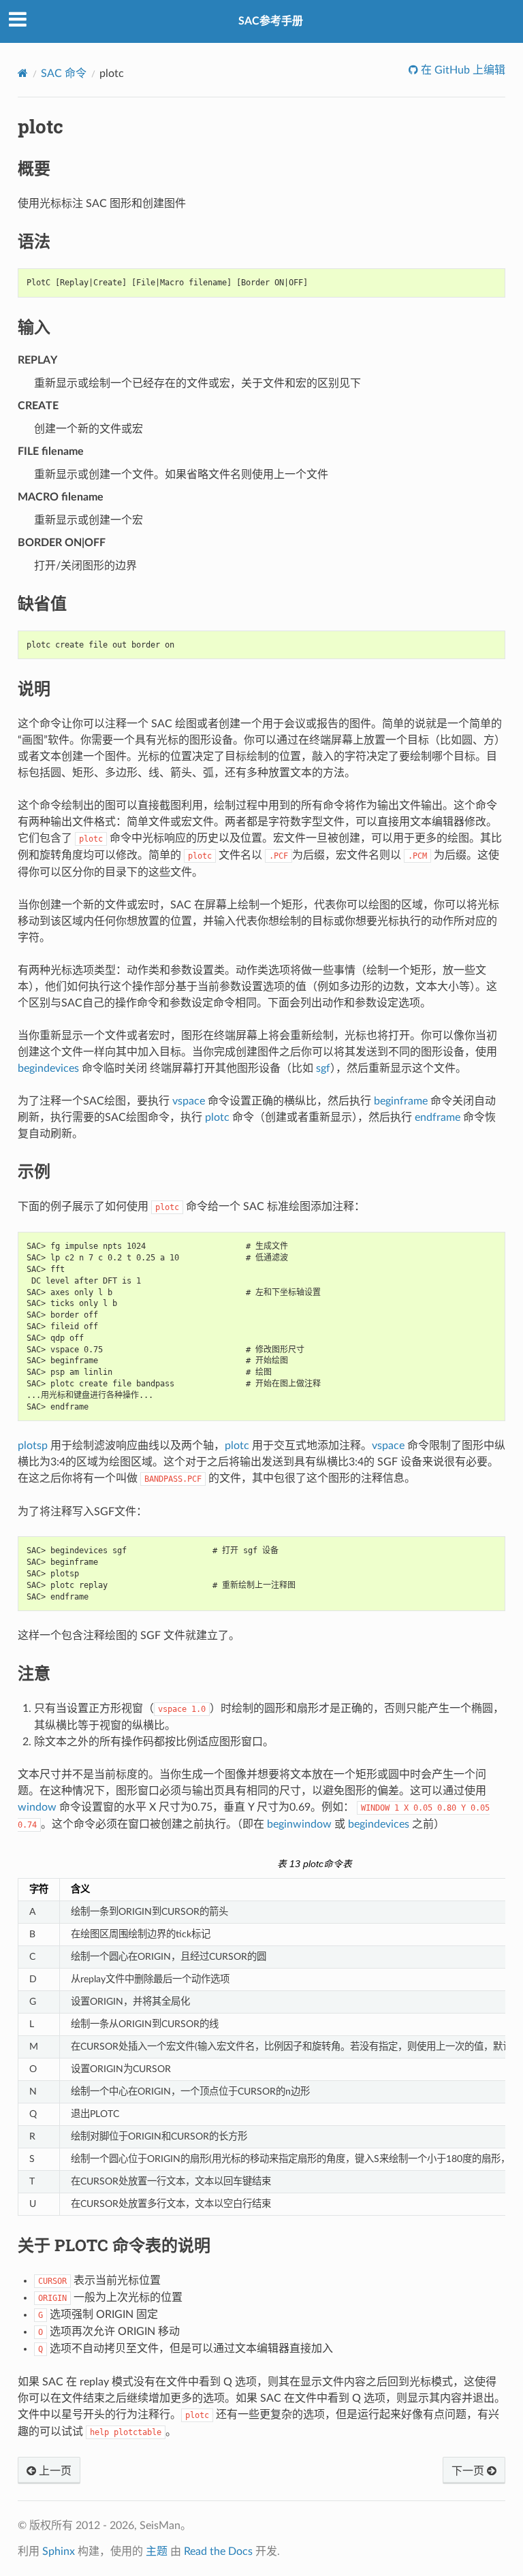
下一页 (469, 2471)
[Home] (23, 73)
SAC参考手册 (271, 21)
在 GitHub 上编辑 (462, 70)
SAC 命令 (64, 74)
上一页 (54, 2471)
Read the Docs (218, 2551)
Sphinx (59, 2551)
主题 (157, 2551)
